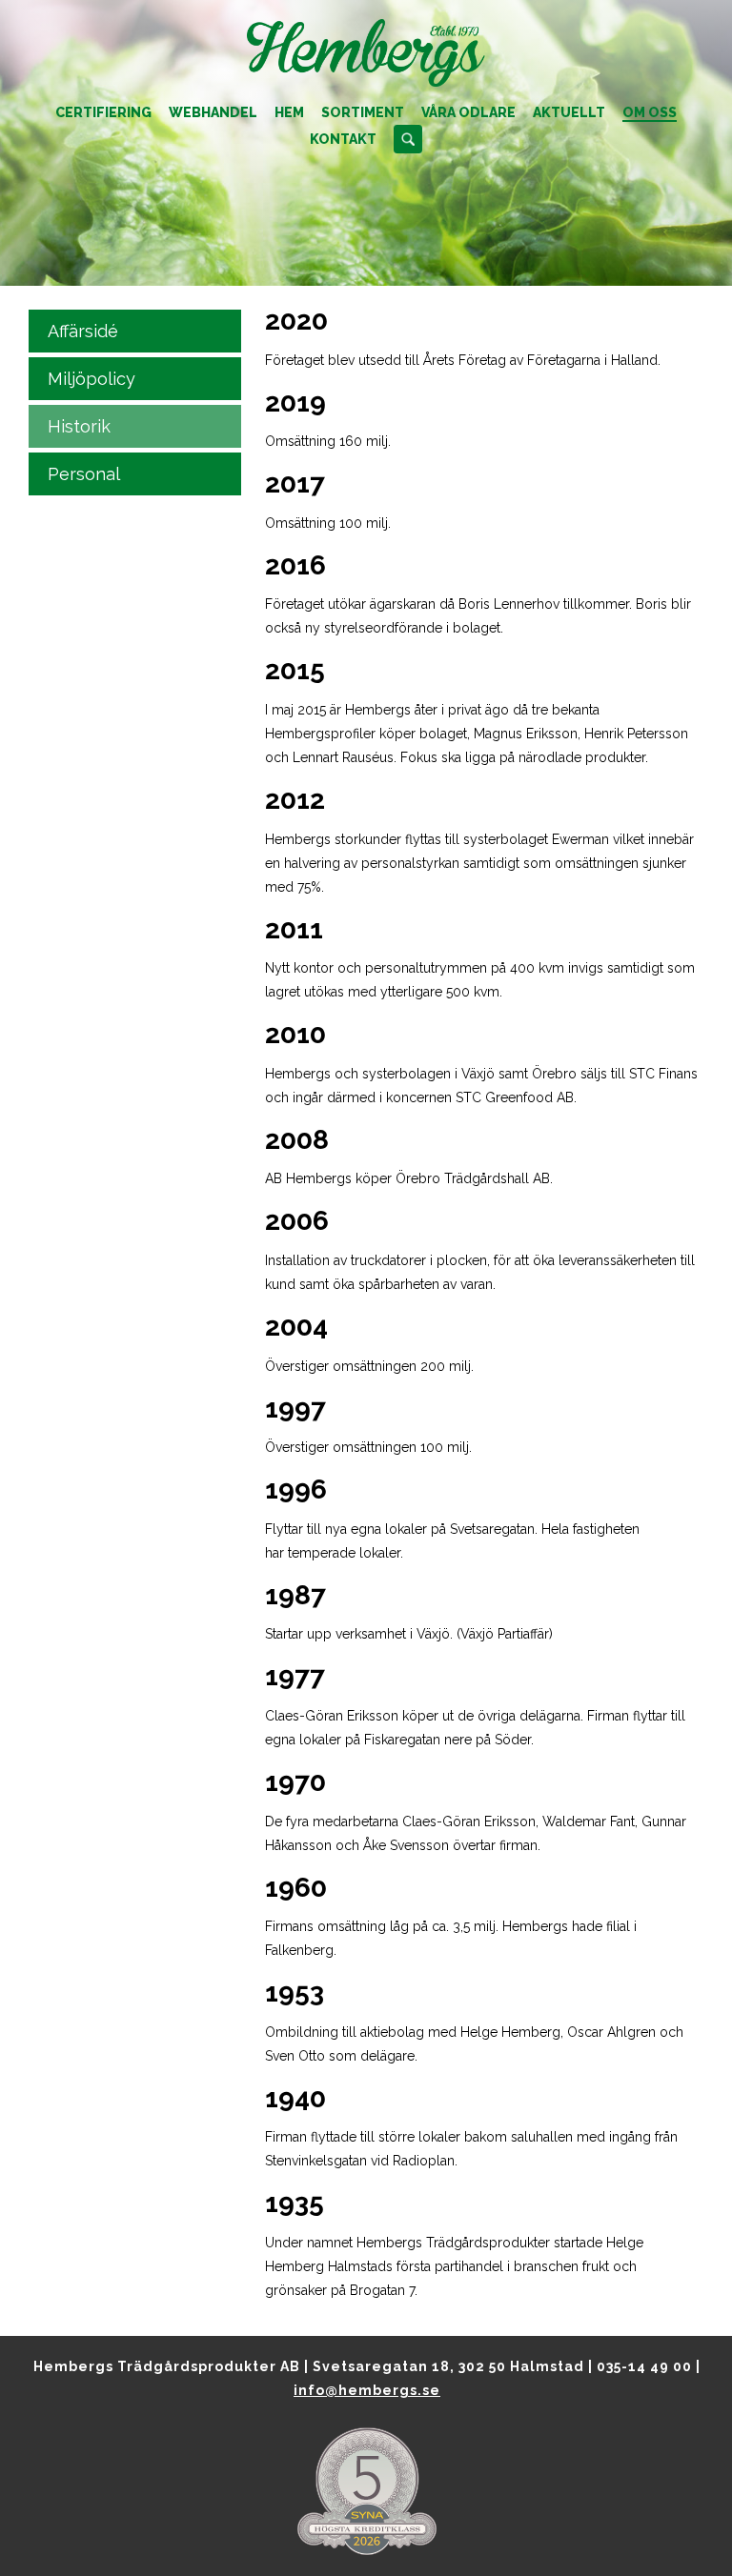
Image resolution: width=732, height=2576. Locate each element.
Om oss (650, 112)
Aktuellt (569, 112)
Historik (79, 426)
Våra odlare (468, 112)
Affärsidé (83, 331)
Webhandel (213, 112)
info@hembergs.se (367, 2390)
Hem (289, 112)
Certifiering (103, 112)
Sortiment (363, 112)
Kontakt (343, 139)
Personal (84, 474)
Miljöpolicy (91, 379)
